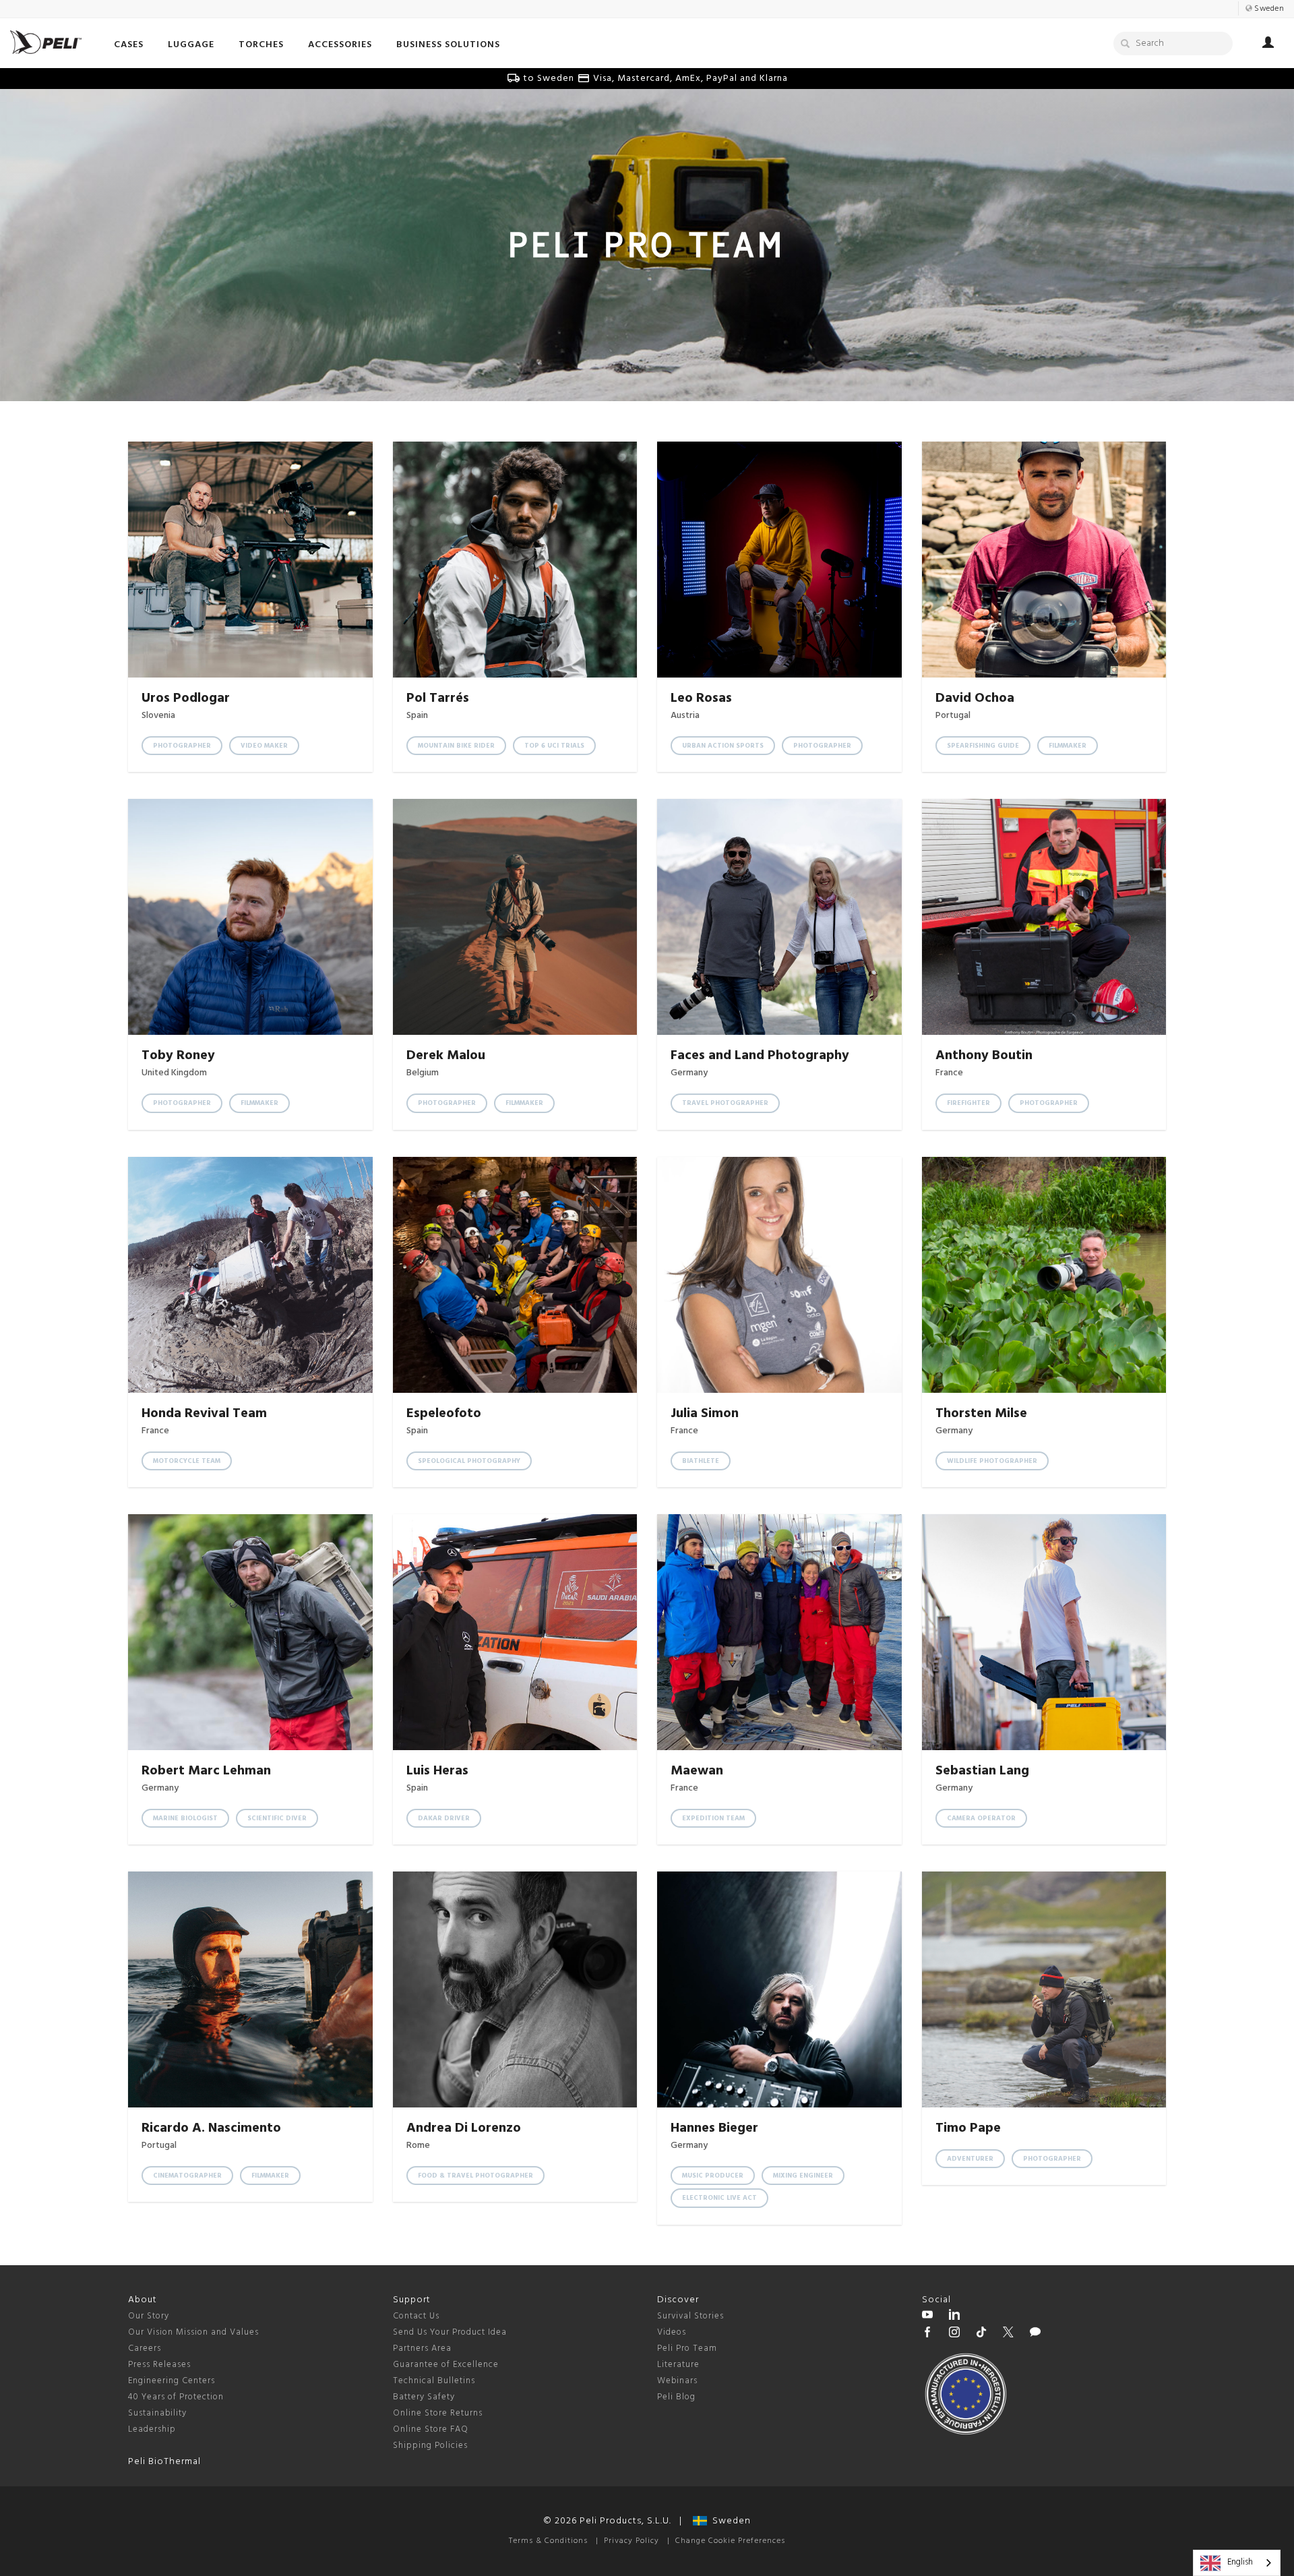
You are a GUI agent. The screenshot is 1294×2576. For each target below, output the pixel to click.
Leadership (152, 2429)
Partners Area (422, 2348)
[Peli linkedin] (954, 2316)
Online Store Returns (438, 2413)
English (1240, 2562)
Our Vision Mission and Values (193, 2332)
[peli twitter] (1008, 2334)
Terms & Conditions (548, 2541)
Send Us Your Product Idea (450, 2332)
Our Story (149, 2316)
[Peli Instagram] (954, 2334)
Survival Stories (690, 2316)
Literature (678, 2365)
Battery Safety (424, 2397)
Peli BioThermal (164, 2462)
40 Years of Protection (176, 2397)
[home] (46, 42)
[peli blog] (1035, 2334)
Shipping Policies (430, 2446)
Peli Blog (676, 2397)
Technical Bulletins (434, 2381)
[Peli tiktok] (981, 2334)
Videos (672, 2332)
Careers (145, 2348)
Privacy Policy (631, 2541)
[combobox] (1237, 2563)
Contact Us (416, 2316)
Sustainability (157, 2413)
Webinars (677, 2381)
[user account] (1268, 44)
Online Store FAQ (431, 2429)
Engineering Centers (172, 2381)
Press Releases (159, 2365)
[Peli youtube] (927, 2316)
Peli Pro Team (687, 2348)
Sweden (729, 2521)
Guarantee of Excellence (446, 2365)
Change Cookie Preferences (730, 2541)
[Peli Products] (927, 2334)
